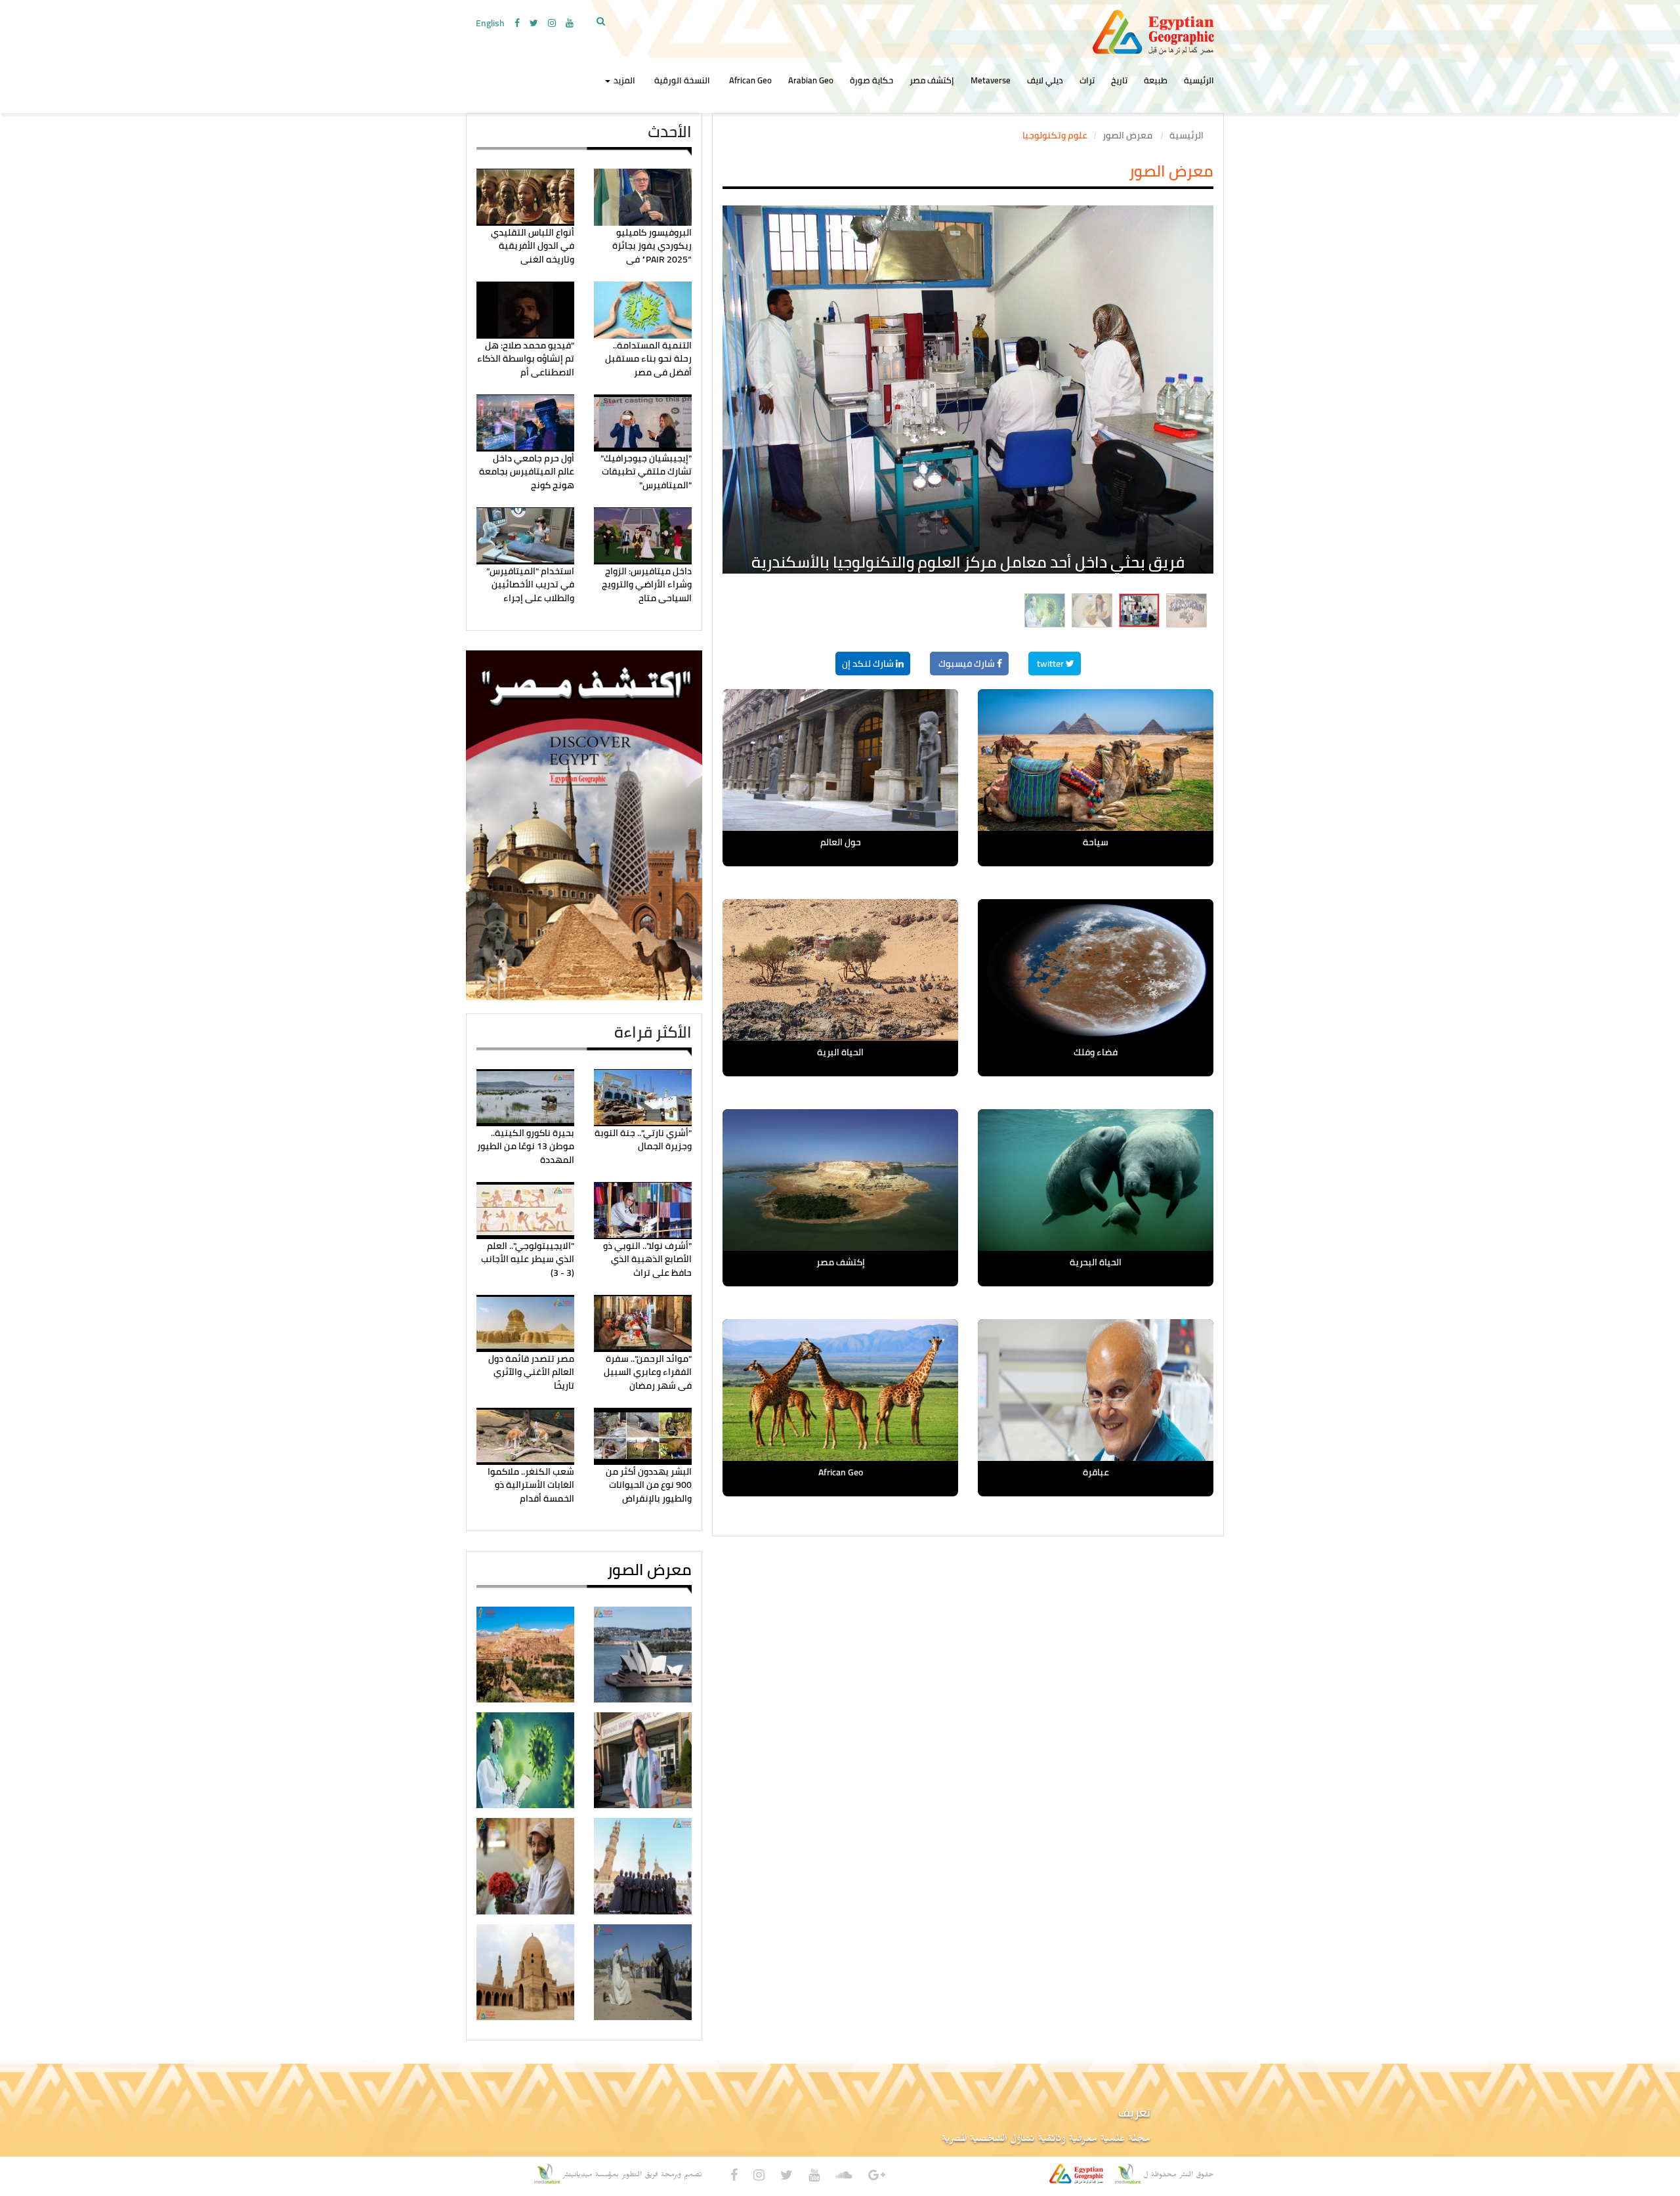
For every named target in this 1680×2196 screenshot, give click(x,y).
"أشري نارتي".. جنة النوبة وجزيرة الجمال (643, 1139)
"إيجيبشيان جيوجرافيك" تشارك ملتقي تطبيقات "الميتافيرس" (646, 472)
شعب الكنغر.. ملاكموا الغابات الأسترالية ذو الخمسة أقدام (531, 1485)
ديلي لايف (1045, 80)
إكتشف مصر (932, 80)
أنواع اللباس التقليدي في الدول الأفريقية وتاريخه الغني (533, 246)
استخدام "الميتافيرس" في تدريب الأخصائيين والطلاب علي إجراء (530, 584)
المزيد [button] (623, 80)
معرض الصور (1128, 135)
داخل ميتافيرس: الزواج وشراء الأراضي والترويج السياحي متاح (647, 584)
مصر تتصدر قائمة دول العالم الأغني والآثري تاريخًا (531, 1372)
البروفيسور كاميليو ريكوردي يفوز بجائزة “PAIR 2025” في (652, 246)
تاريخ (1119, 80)
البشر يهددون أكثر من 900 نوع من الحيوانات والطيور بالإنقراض (649, 1485)
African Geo (750, 80)
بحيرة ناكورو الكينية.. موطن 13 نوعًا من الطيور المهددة (526, 1146)
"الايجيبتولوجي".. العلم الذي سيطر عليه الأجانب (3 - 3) (528, 1259)
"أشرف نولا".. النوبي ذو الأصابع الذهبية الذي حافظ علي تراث (647, 1259)
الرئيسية (1199, 80)
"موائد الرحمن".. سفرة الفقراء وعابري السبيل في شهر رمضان (648, 1372)
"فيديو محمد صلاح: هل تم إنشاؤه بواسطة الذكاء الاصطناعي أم (526, 359)
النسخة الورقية (682, 80)
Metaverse (991, 80)
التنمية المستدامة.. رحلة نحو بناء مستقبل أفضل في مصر (648, 359)
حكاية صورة (871, 80)
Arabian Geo (811, 80)
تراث (1087, 80)
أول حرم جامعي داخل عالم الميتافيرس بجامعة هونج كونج (527, 472)
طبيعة (1156, 80)
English (490, 23)
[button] (759, 338)
